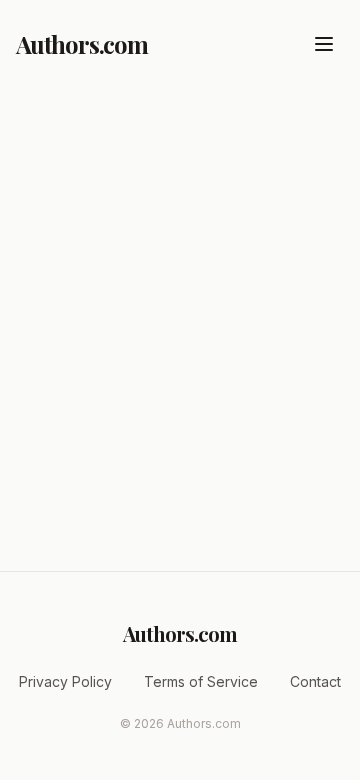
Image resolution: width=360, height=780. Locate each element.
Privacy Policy (65, 681)
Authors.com (82, 44)
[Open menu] (324, 44)
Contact (315, 681)
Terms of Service (201, 681)
